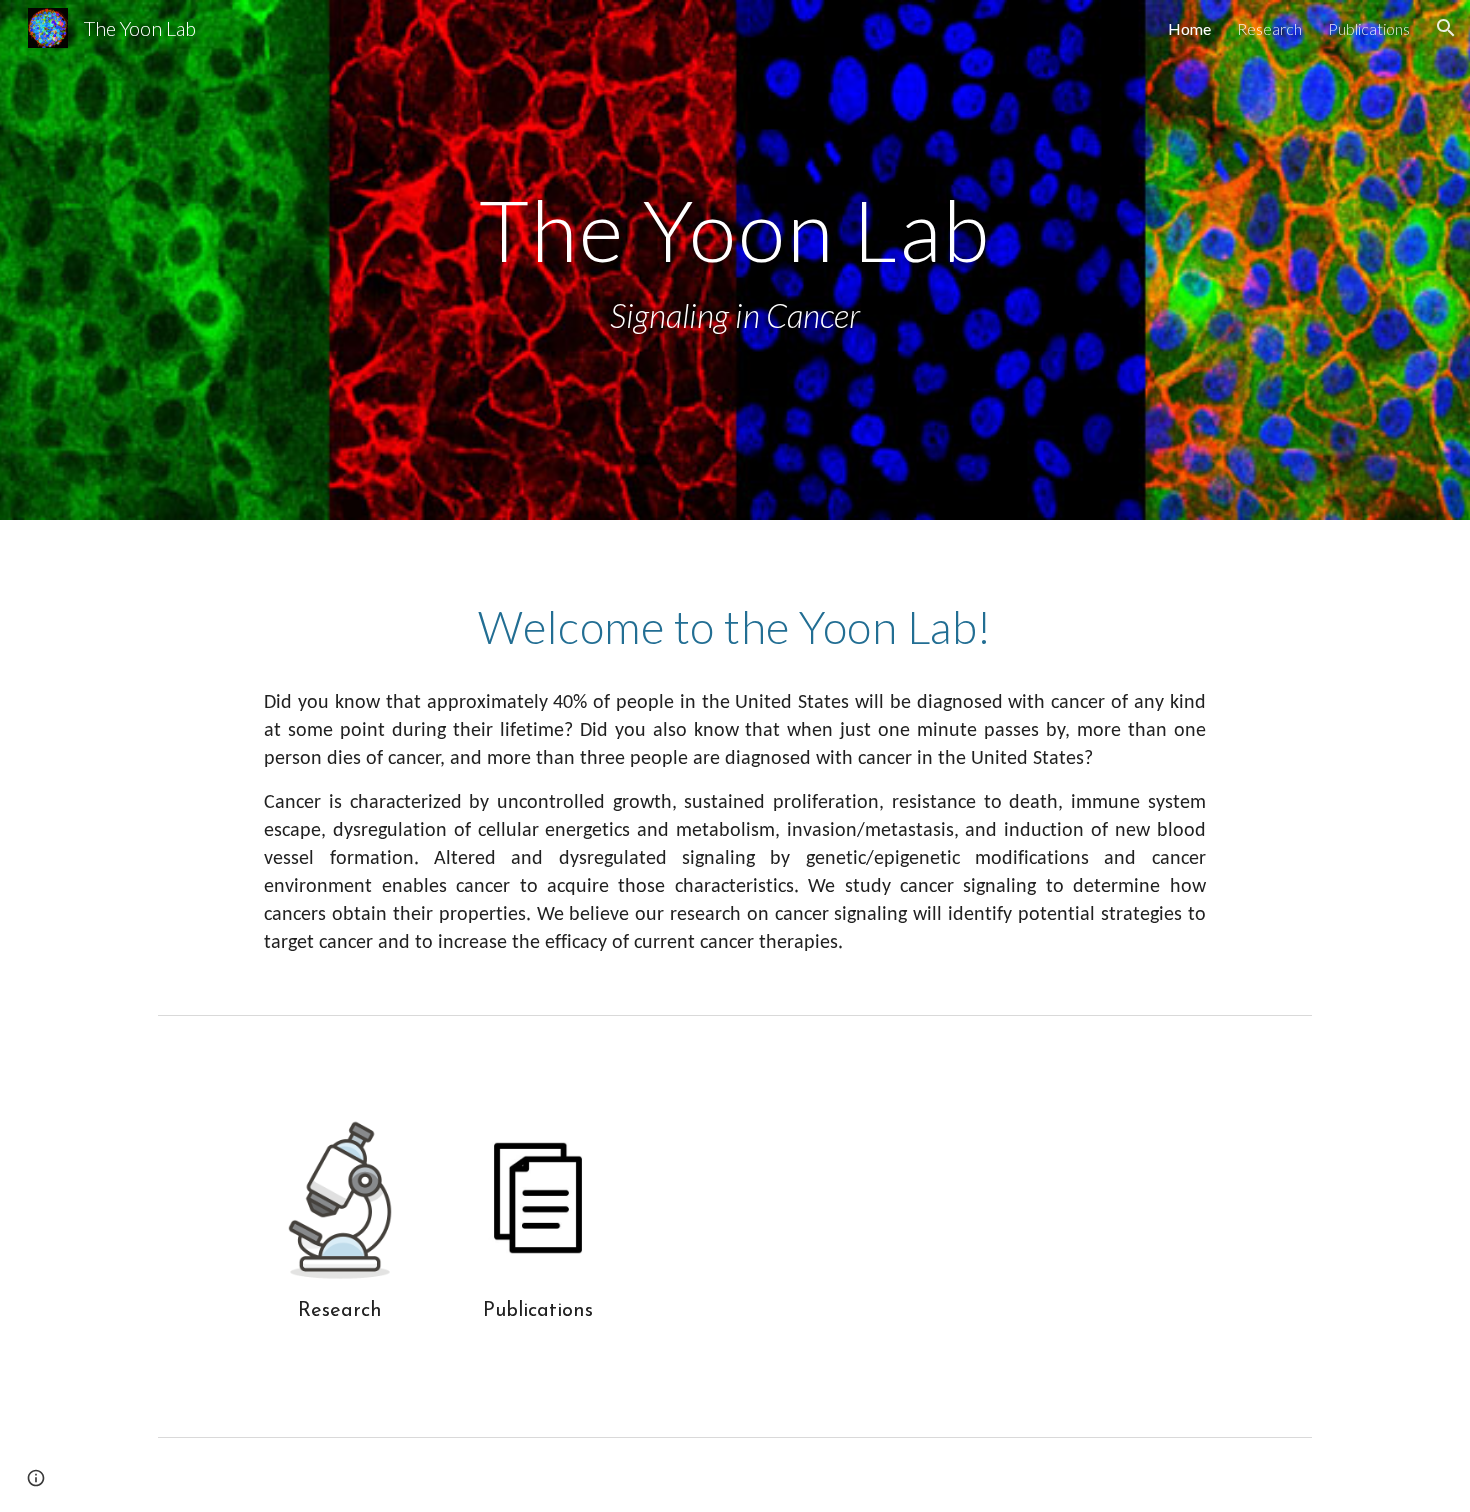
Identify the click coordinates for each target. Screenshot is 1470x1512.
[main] (735, 260)
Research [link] (1269, 28)
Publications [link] (1369, 28)
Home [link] (1189, 28)
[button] (1446, 28)
